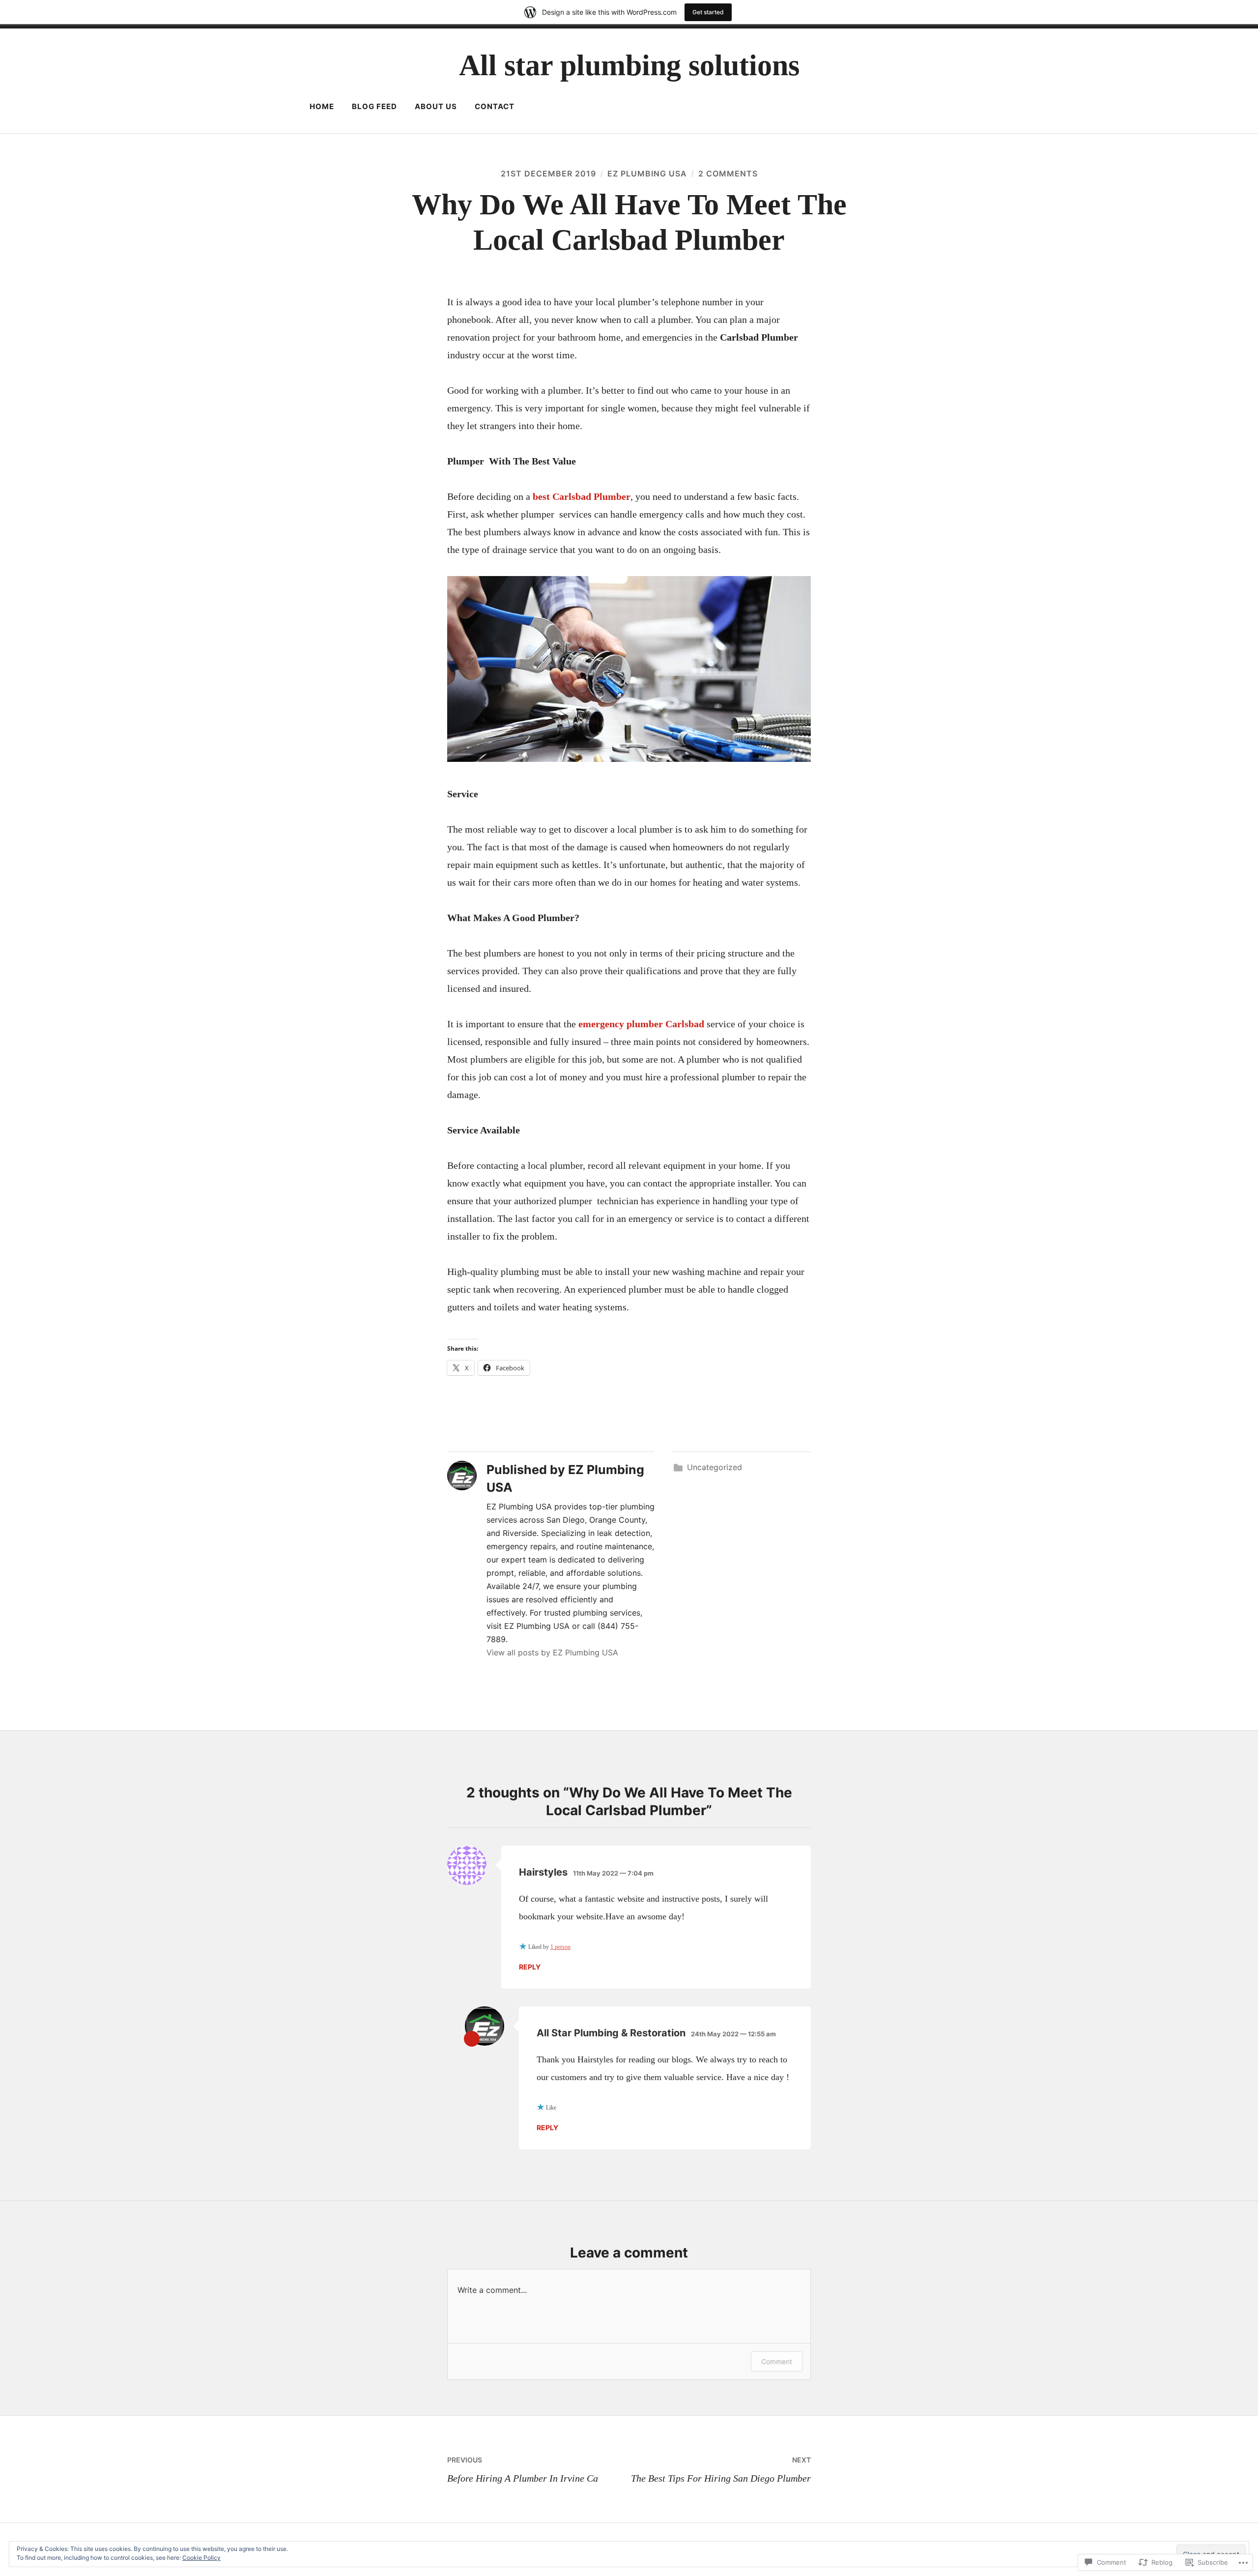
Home (322, 106)
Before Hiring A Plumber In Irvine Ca (523, 2469)
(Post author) (472, 2039)
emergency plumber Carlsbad (641, 1024)
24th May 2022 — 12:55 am (733, 2034)
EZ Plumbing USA (647, 174)
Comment (777, 2361)
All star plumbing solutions (629, 65)
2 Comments (728, 174)
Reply (530, 1967)
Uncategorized (715, 1467)
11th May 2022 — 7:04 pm (613, 1873)
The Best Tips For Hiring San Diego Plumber (721, 2469)
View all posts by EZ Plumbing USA (552, 1652)
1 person (560, 1947)
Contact (495, 106)
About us (436, 106)
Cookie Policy (201, 2558)
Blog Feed (374, 106)
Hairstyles (543, 1872)
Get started (708, 12)
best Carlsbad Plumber (582, 496)
